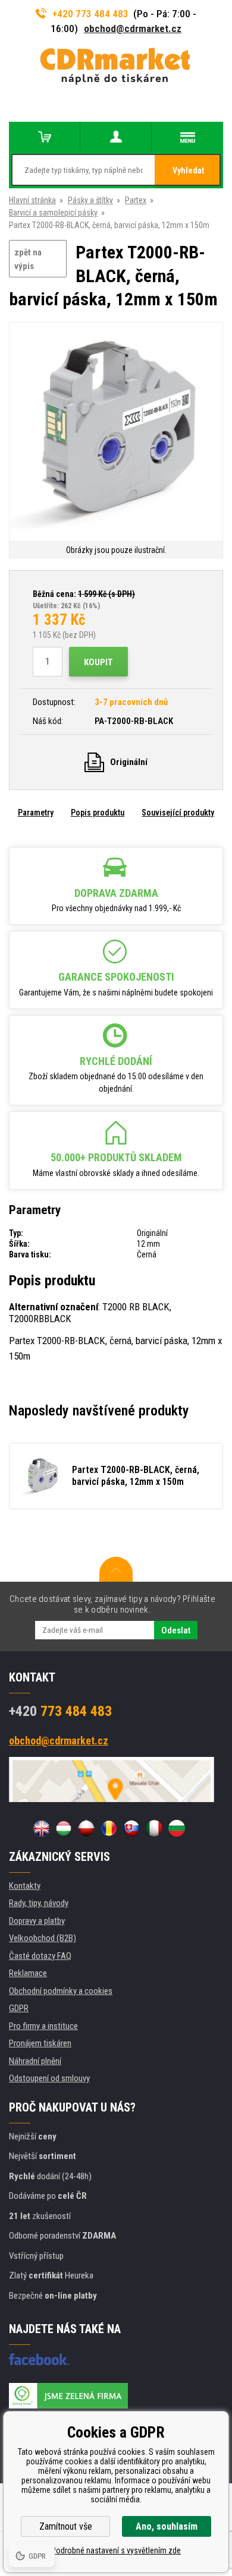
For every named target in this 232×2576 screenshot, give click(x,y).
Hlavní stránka (32, 200)
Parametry (36, 813)
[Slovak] (131, 1828)
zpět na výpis (28, 259)
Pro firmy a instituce (43, 2026)
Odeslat (176, 1630)
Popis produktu (98, 813)
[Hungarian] (64, 1828)
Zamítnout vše (66, 2526)
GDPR (19, 2008)
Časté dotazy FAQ (40, 1956)
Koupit (98, 662)
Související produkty (178, 813)
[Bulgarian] (177, 1828)
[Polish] (86, 1828)
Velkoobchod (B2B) (43, 1938)
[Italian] (154, 1828)
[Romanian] (109, 1828)
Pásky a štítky (90, 200)
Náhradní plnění (35, 2061)
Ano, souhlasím (167, 2526)
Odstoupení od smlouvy (49, 2078)
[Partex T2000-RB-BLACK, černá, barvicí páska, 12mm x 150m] (116, 433)
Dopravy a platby (37, 1921)
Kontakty (25, 1886)
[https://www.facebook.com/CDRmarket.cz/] (39, 2359)
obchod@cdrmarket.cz (133, 29)
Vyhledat (188, 170)
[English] (41, 1828)
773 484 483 (60, 1711)
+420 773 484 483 (90, 14)
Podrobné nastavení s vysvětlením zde (116, 2550)
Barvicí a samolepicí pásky (53, 213)
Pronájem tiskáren (40, 2043)
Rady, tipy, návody (39, 1903)
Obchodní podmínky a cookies (61, 1991)
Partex (136, 200)
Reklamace (28, 1973)
